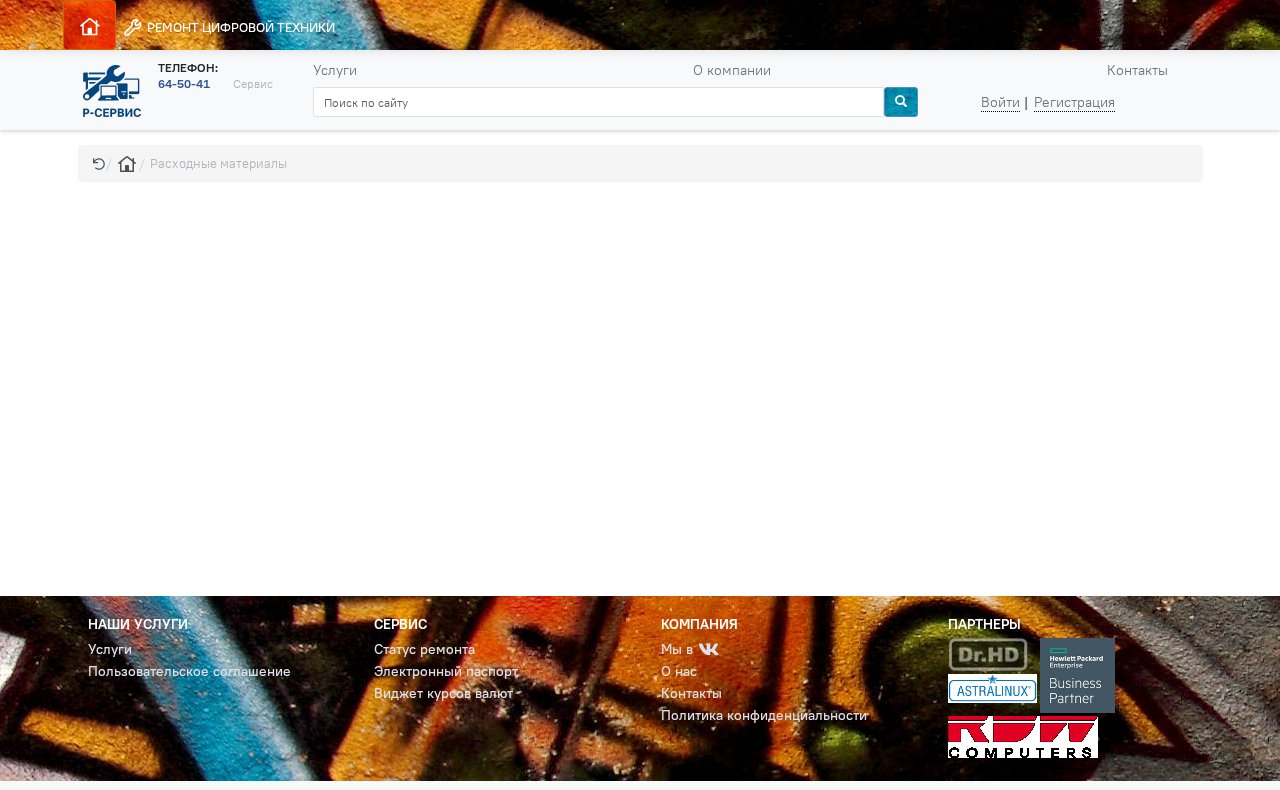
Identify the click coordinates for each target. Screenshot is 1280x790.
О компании (732, 70)
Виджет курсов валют (443, 693)
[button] (99, 163)
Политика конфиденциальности (764, 715)
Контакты (1137, 70)
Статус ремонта (424, 649)
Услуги (335, 70)
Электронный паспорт (446, 671)
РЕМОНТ (239, 27)
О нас (679, 671)
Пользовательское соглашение (189, 671)
